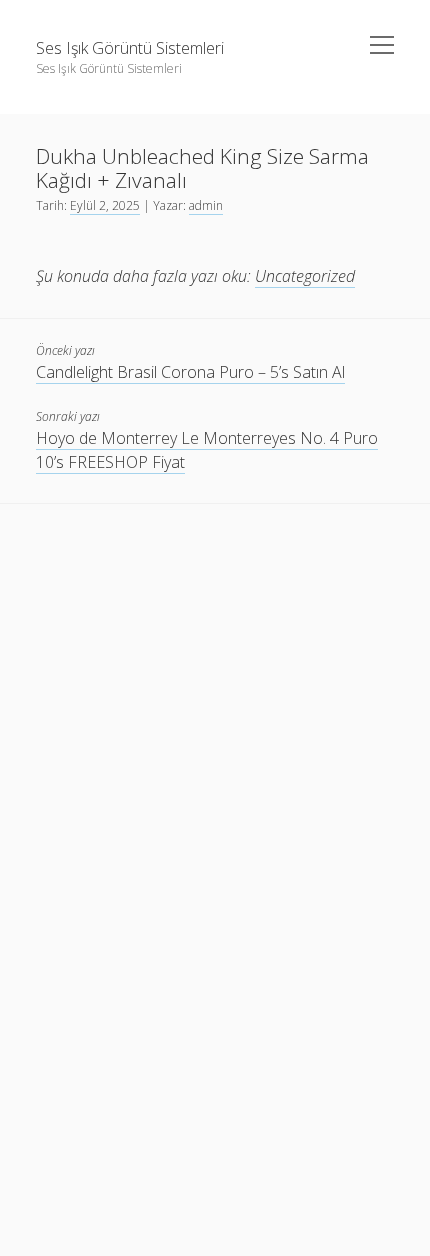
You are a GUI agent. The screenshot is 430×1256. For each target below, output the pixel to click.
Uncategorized (305, 276)
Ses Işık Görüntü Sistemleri (130, 48)
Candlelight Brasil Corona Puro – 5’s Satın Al (190, 372)
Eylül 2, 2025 (105, 205)
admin (206, 205)
